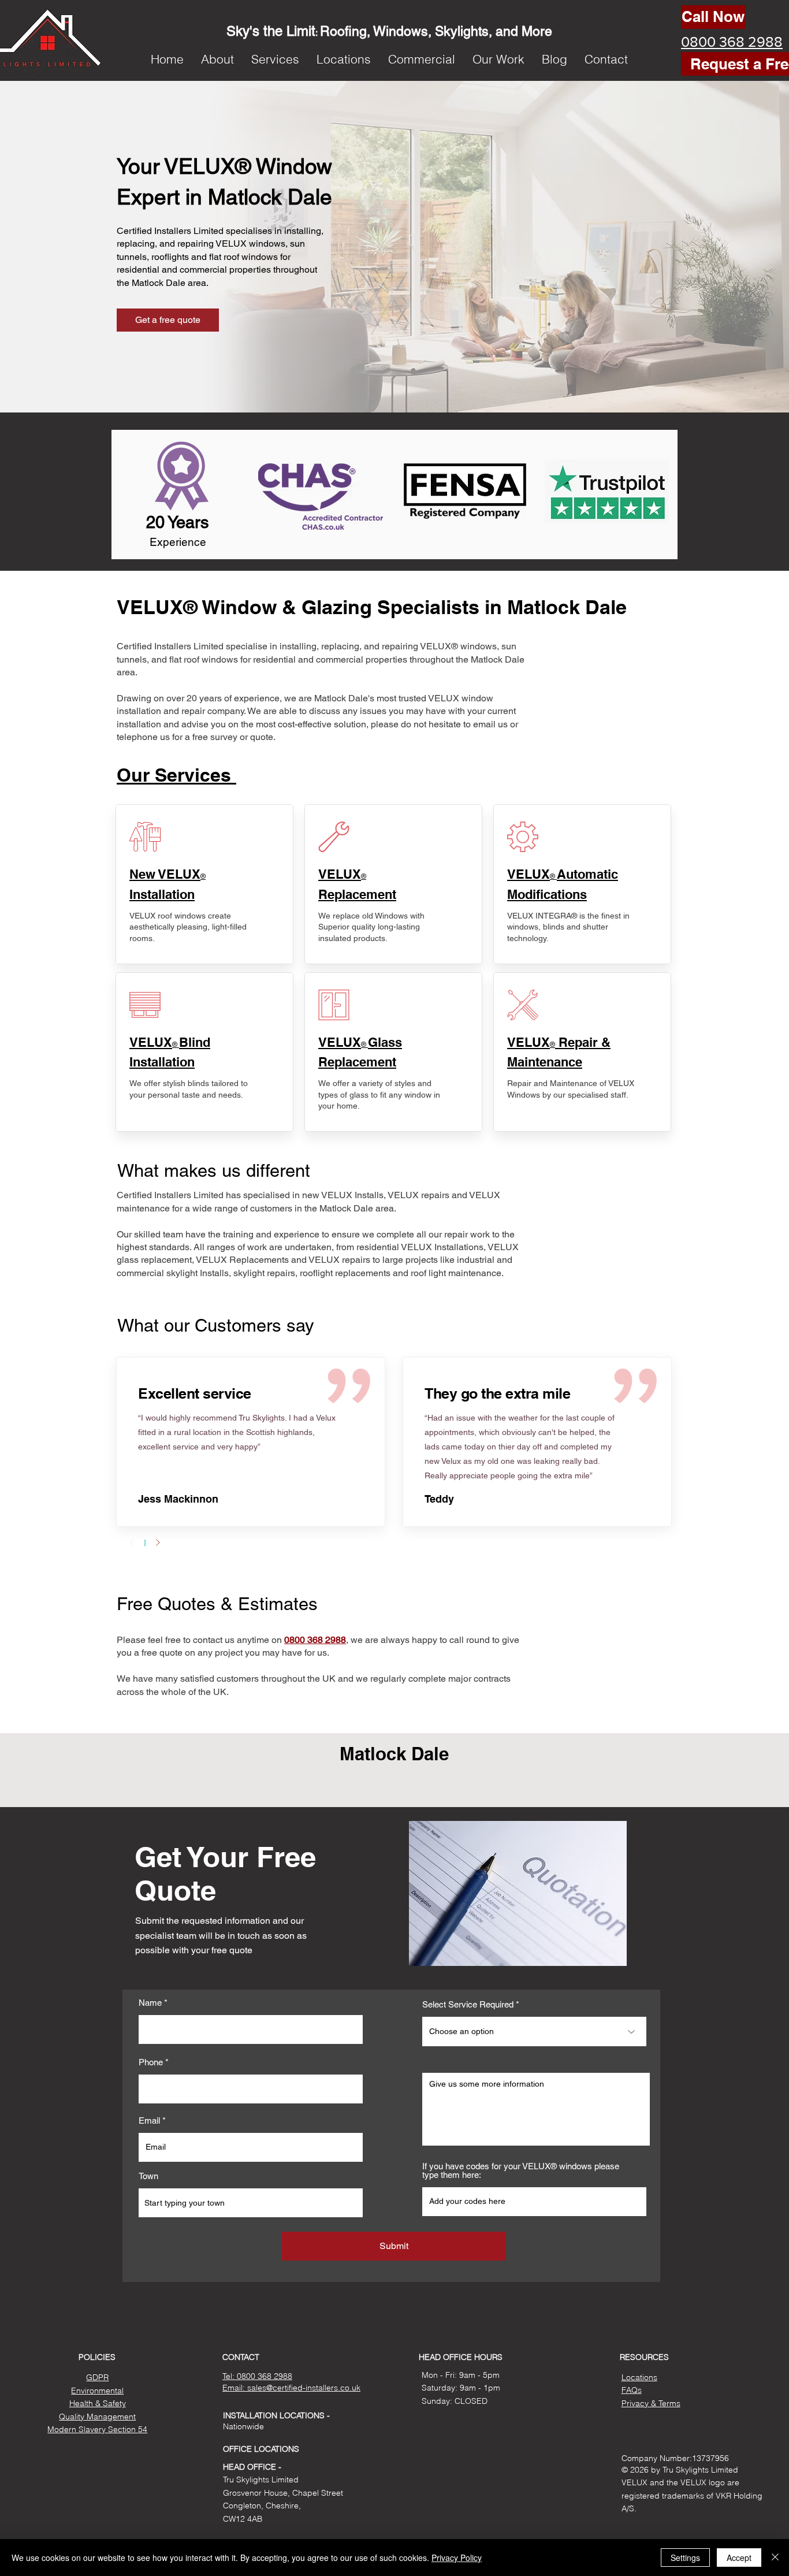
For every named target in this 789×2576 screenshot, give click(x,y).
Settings (685, 2558)
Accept (739, 2558)
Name (150, 2003)
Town (148, 2176)
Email (149, 2120)
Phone (151, 2062)
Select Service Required (468, 2004)
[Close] (775, 2558)
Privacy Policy (457, 2558)
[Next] (158, 1542)
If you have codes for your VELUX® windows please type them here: (521, 2170)
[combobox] (251, 2203)
